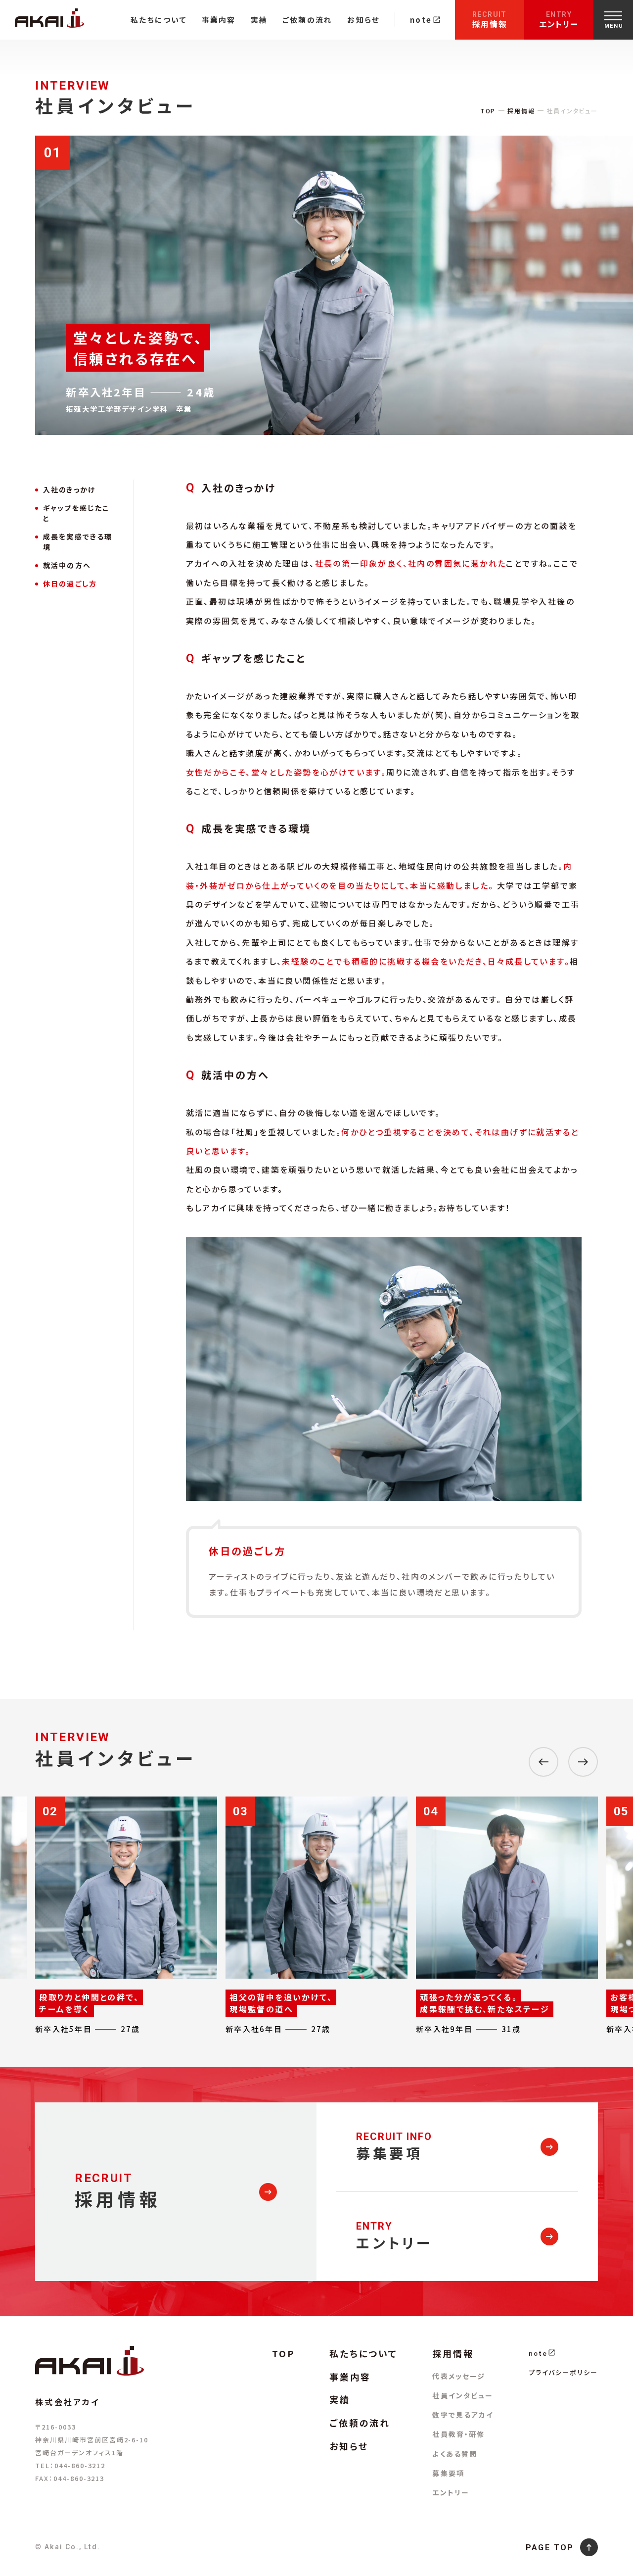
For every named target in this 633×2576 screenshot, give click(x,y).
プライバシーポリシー (563, 2372)
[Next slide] (583, 1762)
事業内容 (219, 20)
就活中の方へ (67, 565)
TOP (488, 111)
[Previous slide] (543, 1762)
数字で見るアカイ (463, 2415)
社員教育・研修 (458, 2434)
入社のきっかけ (69, 489)
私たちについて (159, 20)
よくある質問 (455, 2454)
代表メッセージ (459, 2376)
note (421, 20)
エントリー (559, 20)
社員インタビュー (463, 2395)
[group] (126, 1916)
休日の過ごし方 (70, 583)
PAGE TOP (550, 2548)
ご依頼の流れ (307, 20)
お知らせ (363, 20)
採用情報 (490, 20)
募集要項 (448, 2473)
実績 (259, 20)
